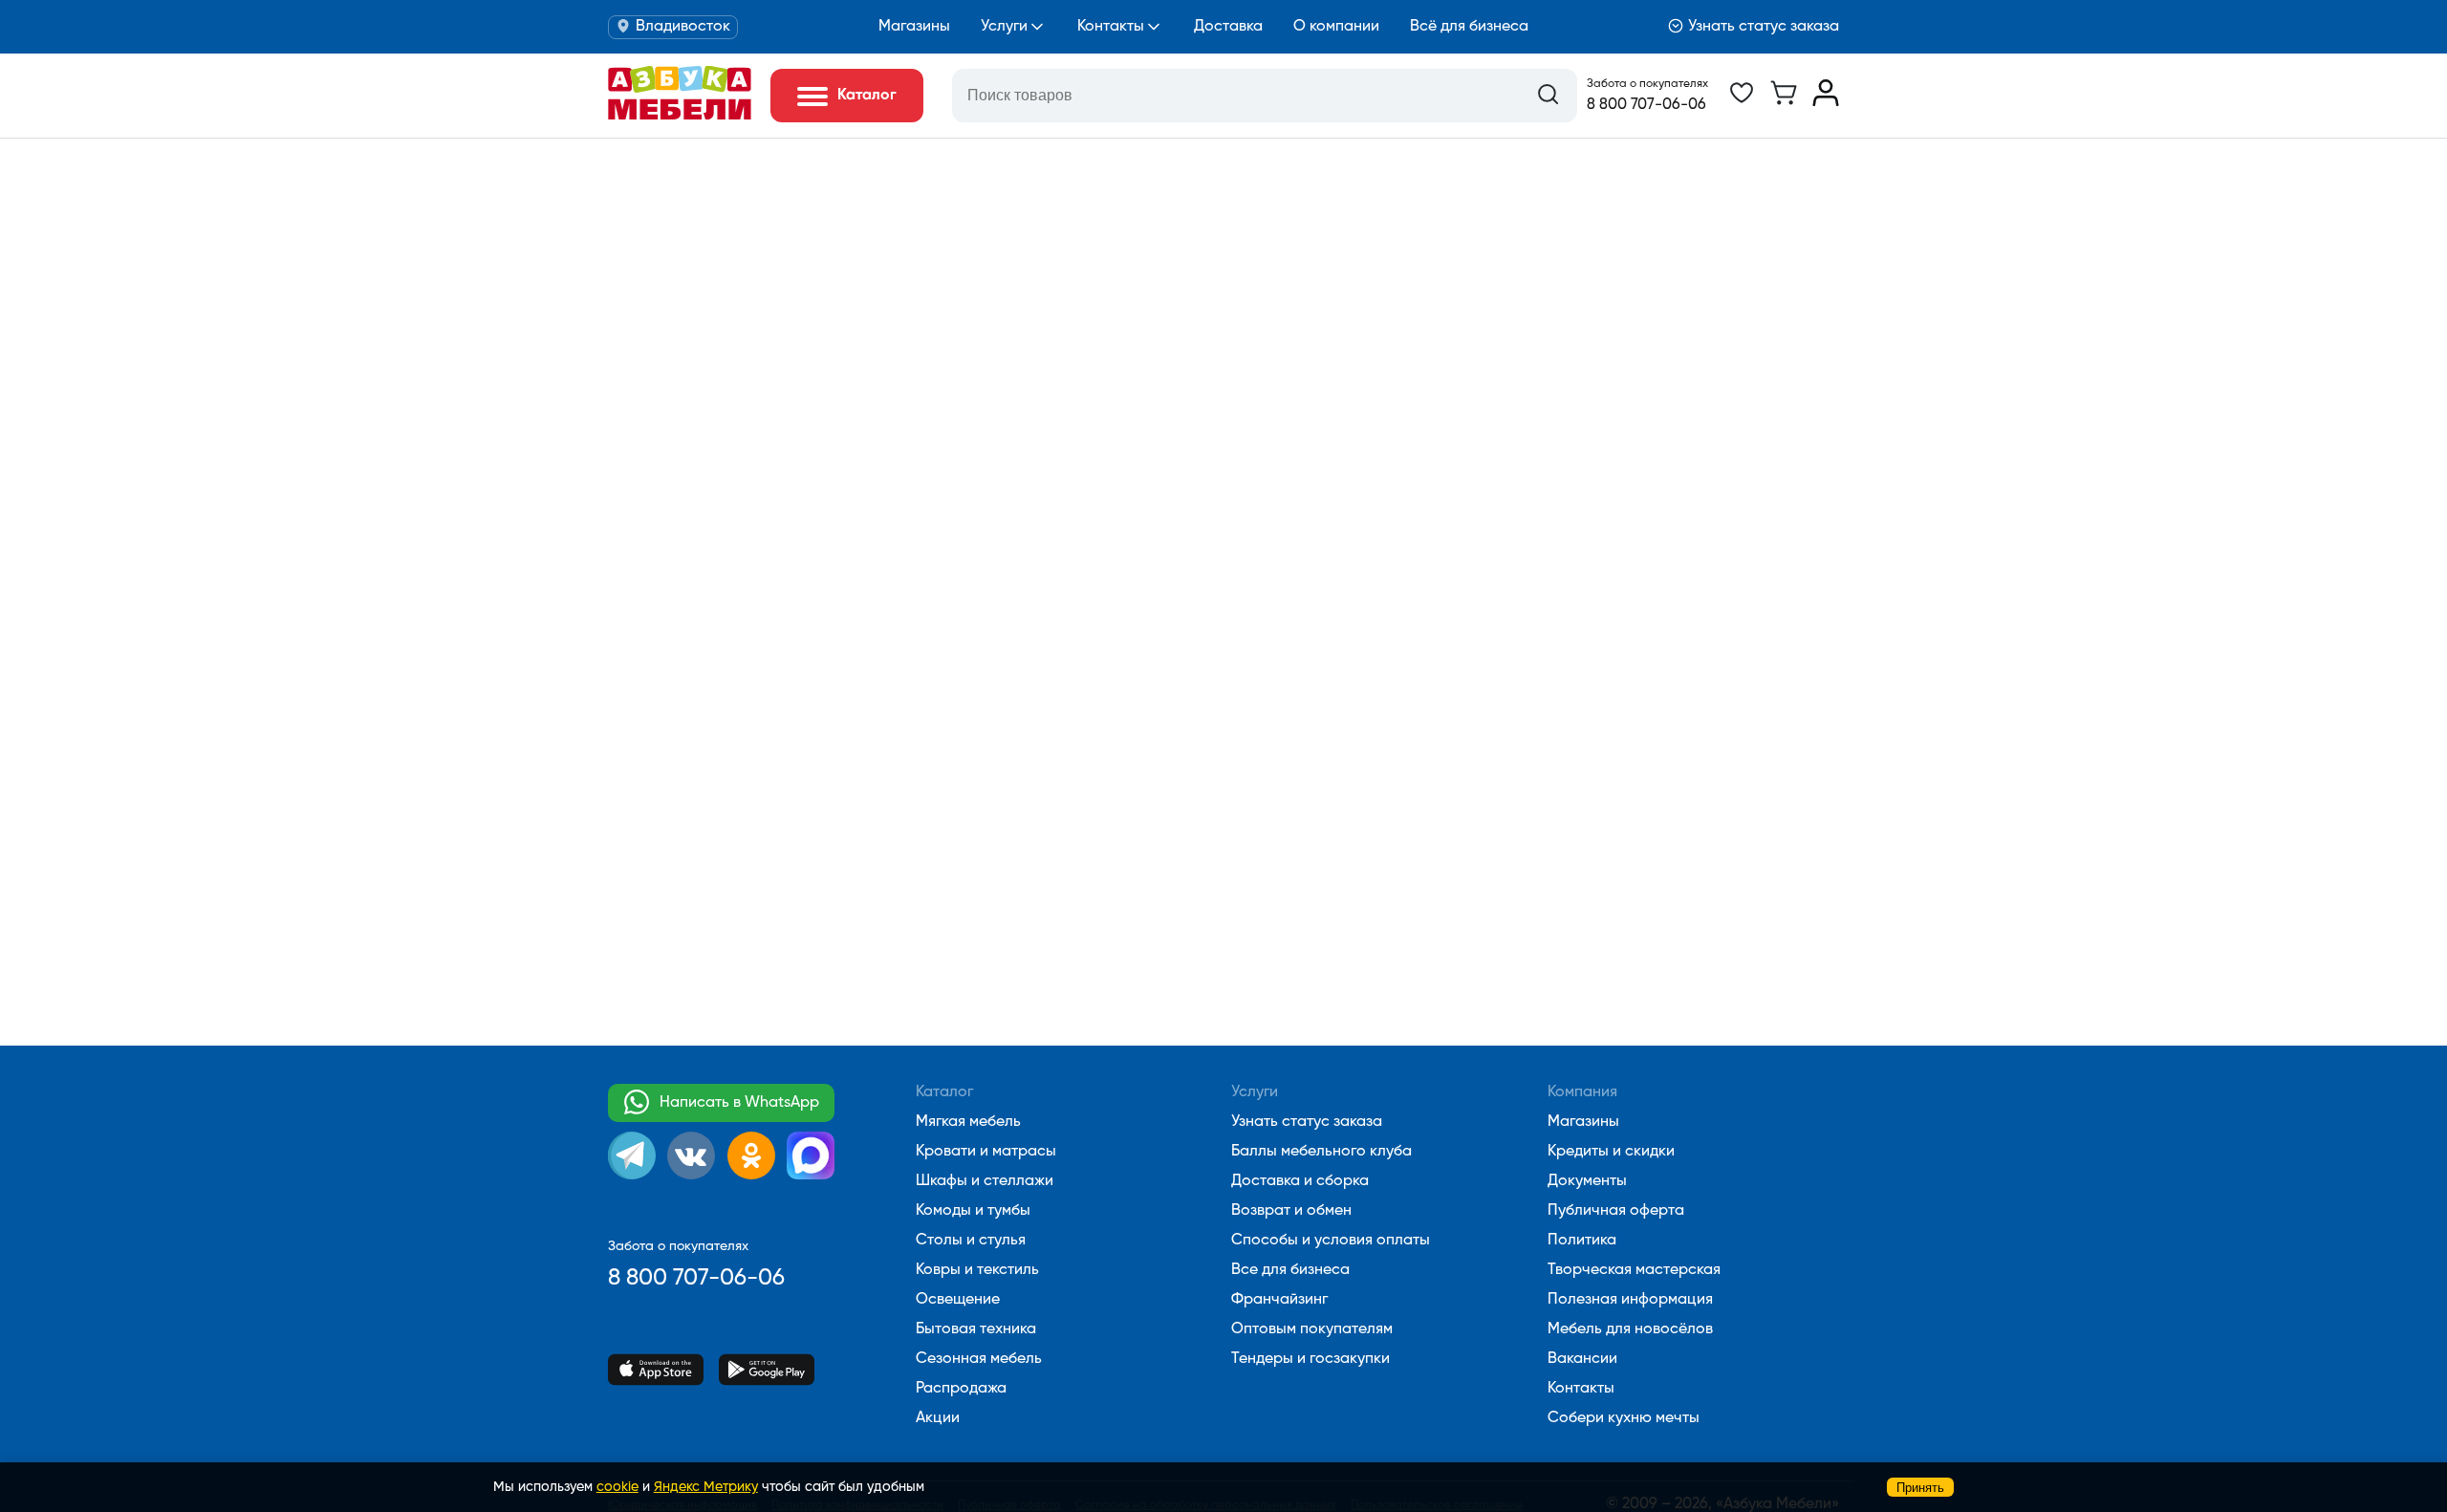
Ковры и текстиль (977, 1270)
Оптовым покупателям (1312, 1329)
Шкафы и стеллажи (985, 1181)
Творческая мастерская (1634, 1270)
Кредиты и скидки (1611, 1152)
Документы (1587, 1181)
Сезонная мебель (979, 1359)
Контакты (1111, 27)
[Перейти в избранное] (1742, 102)
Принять (1920, 1488)
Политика (1582, 1241)
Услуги (1004, 27)
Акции (938, 1418)
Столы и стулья (971, 1241)
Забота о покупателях (1647, 84)
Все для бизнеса (1290, 1270)
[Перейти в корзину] (1784, 102)
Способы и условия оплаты (1331, 1241)
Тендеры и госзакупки (1310, 1359)
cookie (617, 1487)
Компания (1582, 1092)
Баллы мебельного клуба (1321, 1152)
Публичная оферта (1616, 1211)
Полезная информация (1630, 1300)
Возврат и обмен (1291, 1211)
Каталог (944, 1092)
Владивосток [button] (683, 27)
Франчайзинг (1279, 1300)
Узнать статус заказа (1764, 27)
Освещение (958, 1300)
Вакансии (1582, 1359)
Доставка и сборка (1300, 1181)
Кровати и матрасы (986, 1152)
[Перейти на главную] (680, 116)
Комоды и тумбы (973, 1211)
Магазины (914, 27)
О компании (1336, 27)
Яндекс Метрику (706, 1487)
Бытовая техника (976, 1329)
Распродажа (961, 1389)
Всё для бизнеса (1469, 27)
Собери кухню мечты (1624, 1418)
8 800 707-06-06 (1646, 105)
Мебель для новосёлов (1630, 1329)
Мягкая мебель (968, 1122)
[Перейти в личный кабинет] (1826, 102)
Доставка (1228, 27)
